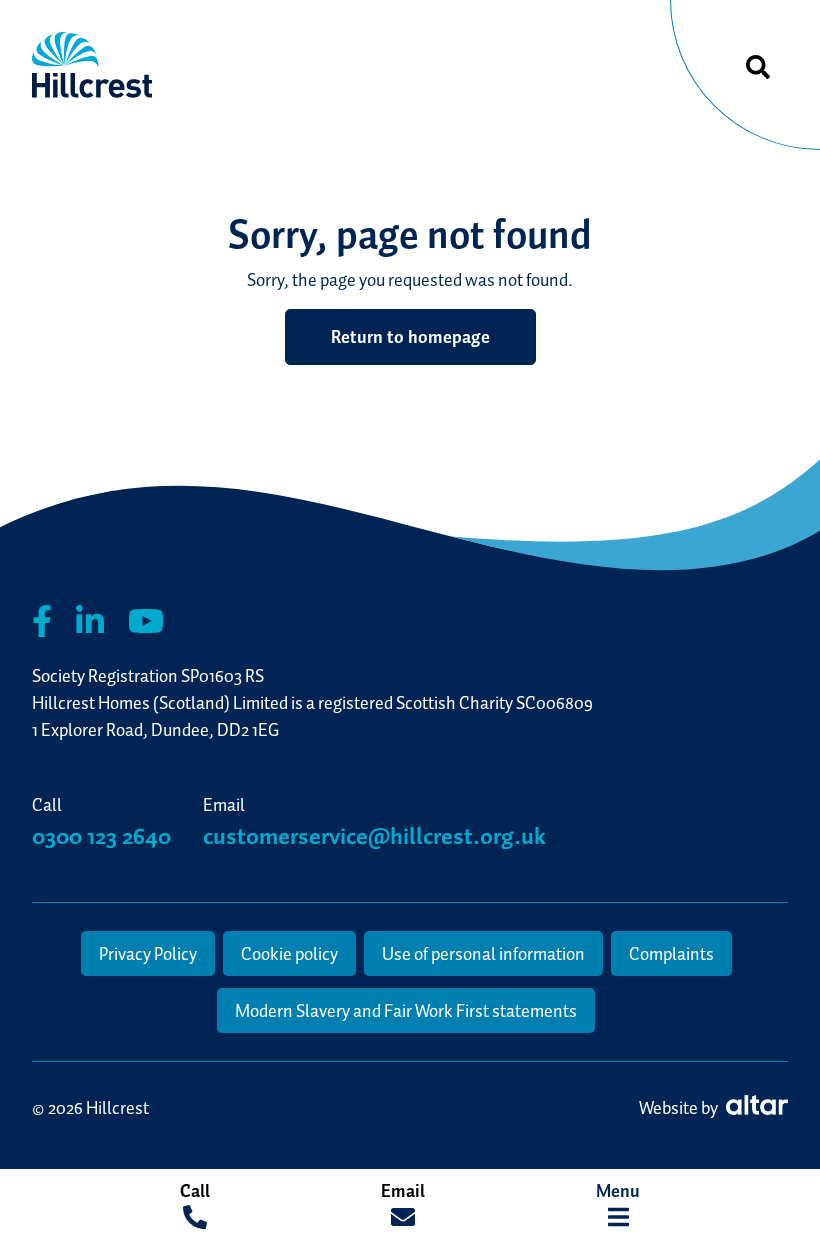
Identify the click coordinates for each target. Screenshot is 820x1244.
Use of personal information (483, 953)
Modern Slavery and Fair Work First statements (406, 1010)
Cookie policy (289, 953)
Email (403, 1190)
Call (195, 1190)
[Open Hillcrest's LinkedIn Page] (90, 621)
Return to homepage (410, 336)
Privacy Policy (148, 953)
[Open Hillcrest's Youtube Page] (146, 621)
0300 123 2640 (101, 835)
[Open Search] (758, 68)
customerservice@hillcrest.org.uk (374, 835)
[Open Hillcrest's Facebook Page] (42, 621)
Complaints (671, 953)
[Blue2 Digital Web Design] (754, 1107)
